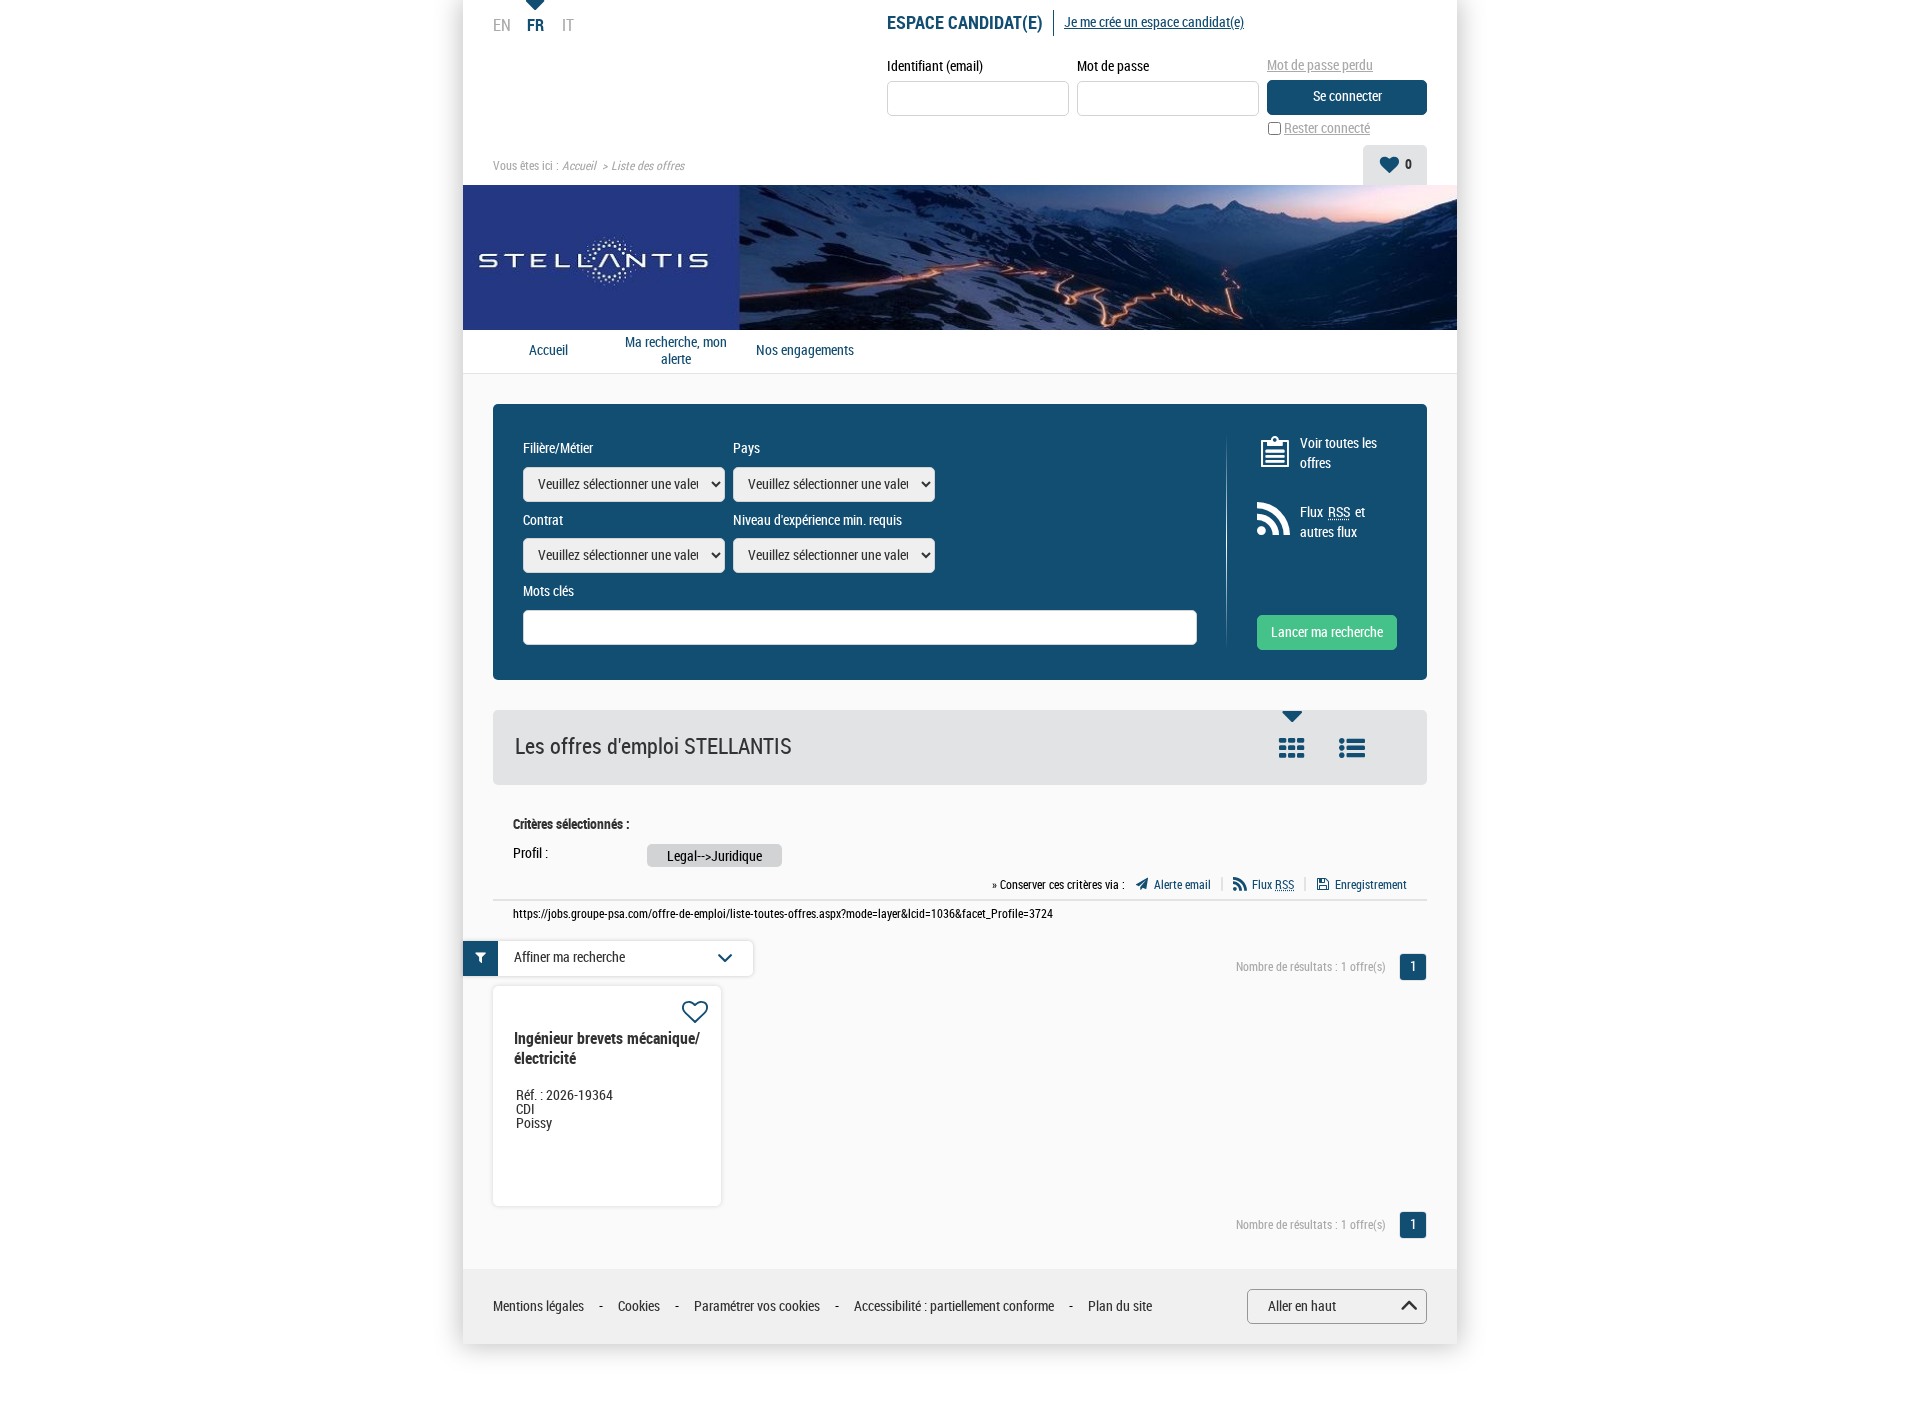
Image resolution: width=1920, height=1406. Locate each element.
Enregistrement (1371, 885)
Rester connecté (1327, 128)
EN (502, 25)
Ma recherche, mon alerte (676, 351)
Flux (1273, 885)
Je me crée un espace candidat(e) (1154, 22)
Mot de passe (1113, 66)
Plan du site (1120, 1306)
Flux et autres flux (1332, 522)
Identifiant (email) (935, 66)
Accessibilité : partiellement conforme (954, 1306)
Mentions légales (538, 1306)
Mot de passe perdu (1320, 65)
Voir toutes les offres (1338, 453)
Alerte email (1182, 885)
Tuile (1292, 748)
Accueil (579, 166)
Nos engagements (805, 351)
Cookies (639, 1306)
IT (568, 25)
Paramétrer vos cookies (757, 1306)
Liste (1352, 748)
